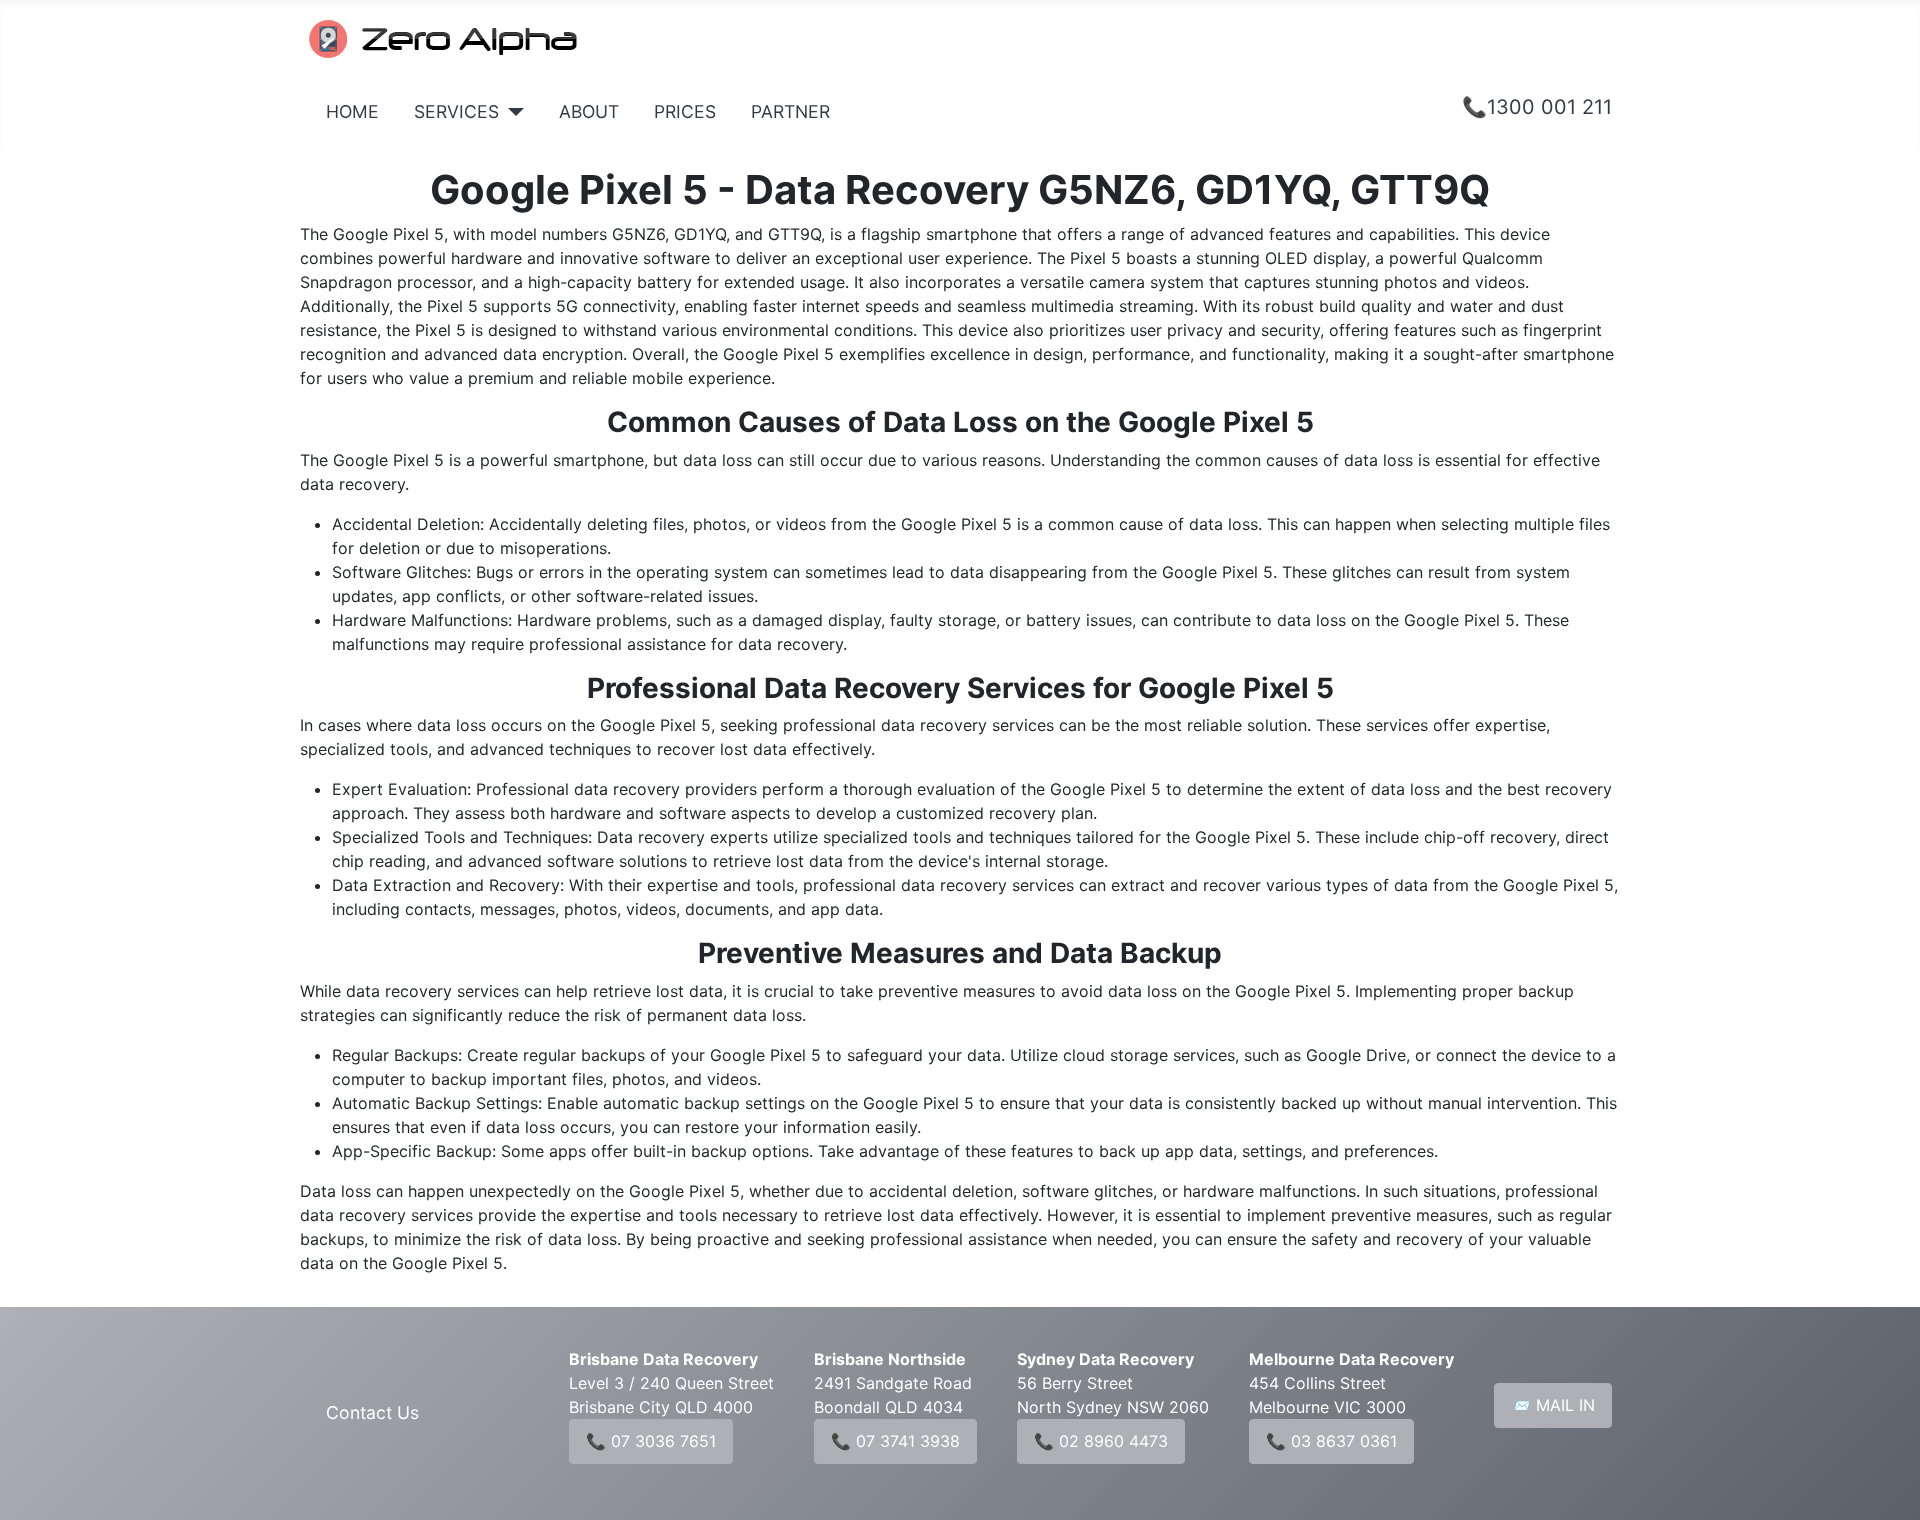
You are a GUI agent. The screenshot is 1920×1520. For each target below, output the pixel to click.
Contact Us (372, 1412)
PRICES (685, 111)
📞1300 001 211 (1537, 107)
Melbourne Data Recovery (1351, 1359)
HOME (352, 111)
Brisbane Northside (890, 1359)
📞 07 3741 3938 (895, 1441)
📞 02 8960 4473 (1101, 1441)
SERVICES (456, 111)
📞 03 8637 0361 (1331, 1441)
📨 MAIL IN (1553, 1405)
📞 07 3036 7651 (651, 1441)
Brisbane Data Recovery (663, 1359)
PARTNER (790, 111)
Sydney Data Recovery (1105, 1359)
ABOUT (589, 111)
